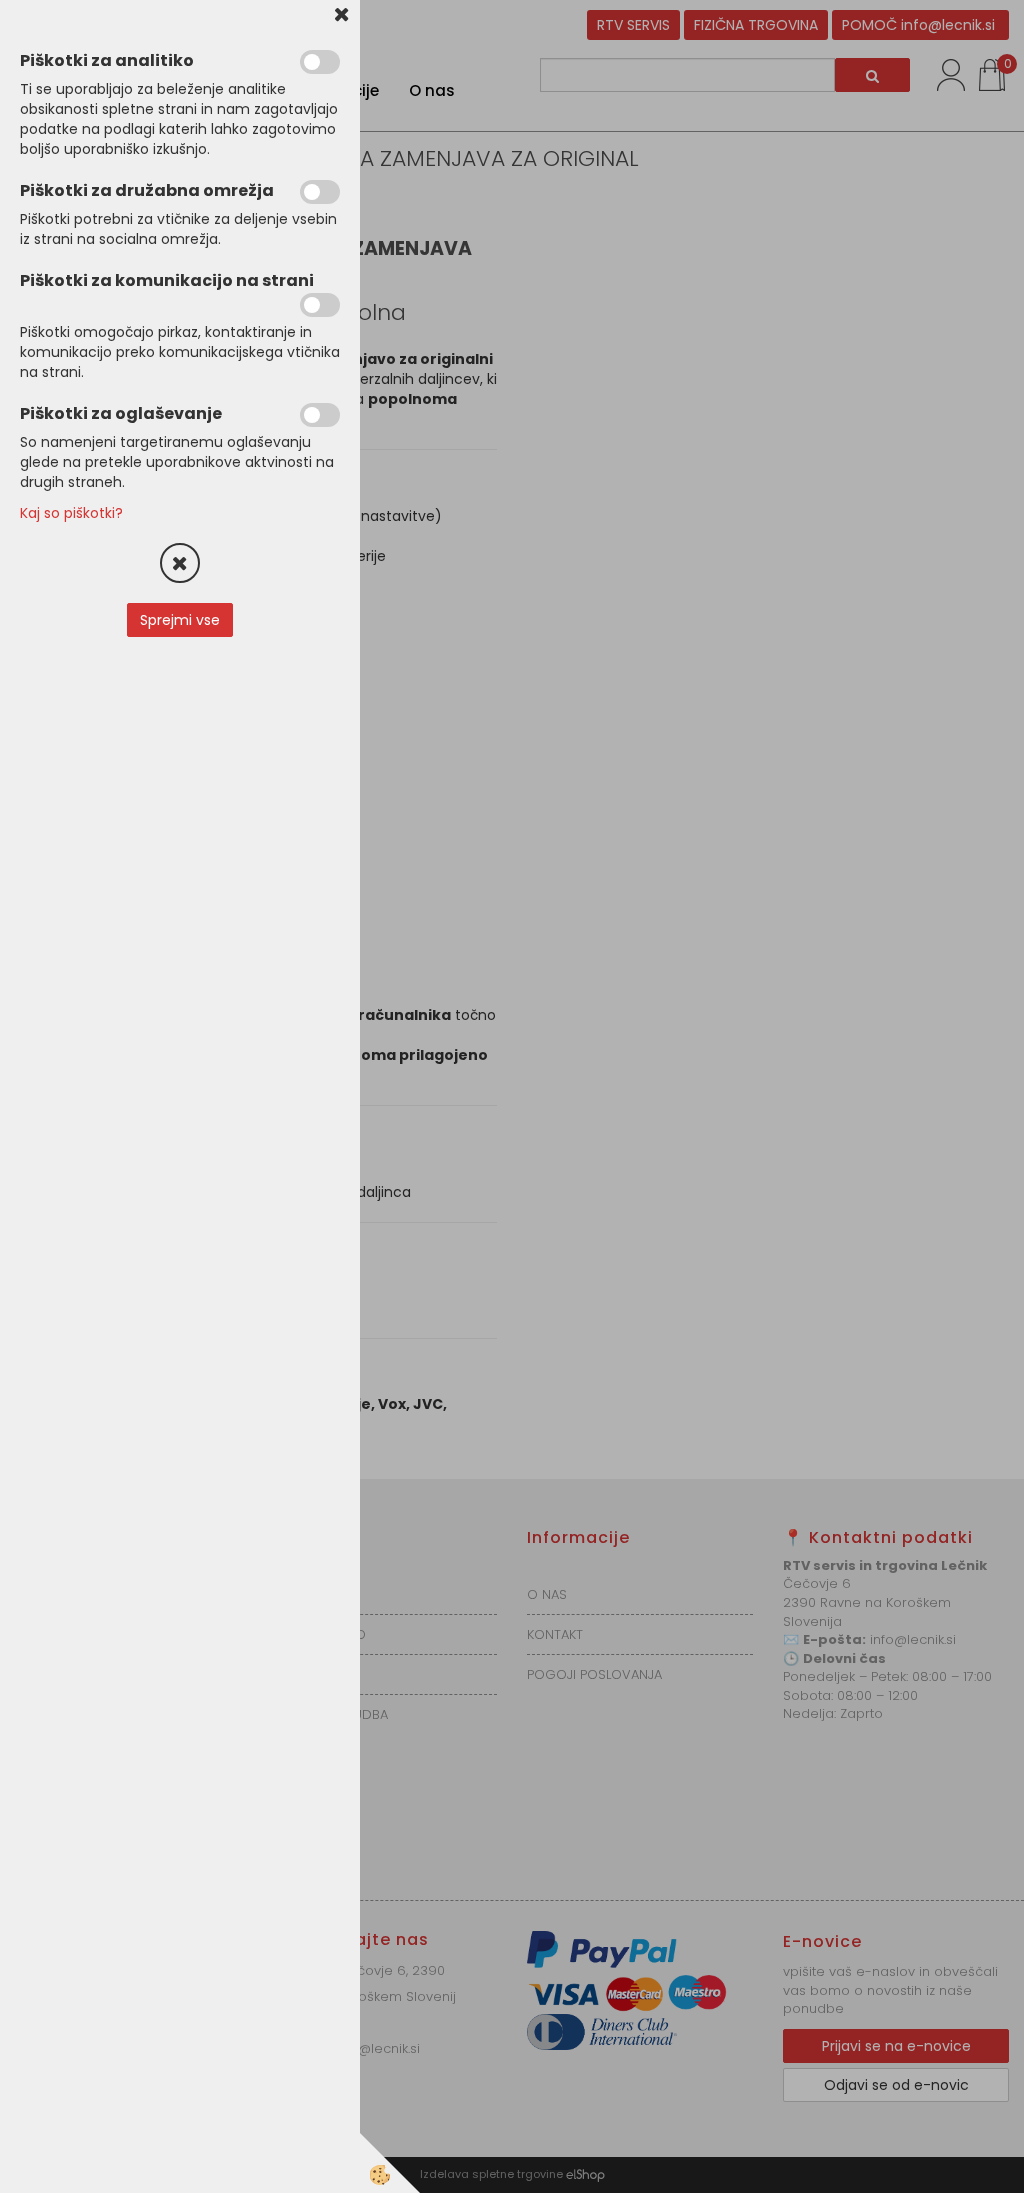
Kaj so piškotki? (71, 513)
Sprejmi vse (180, 620)
